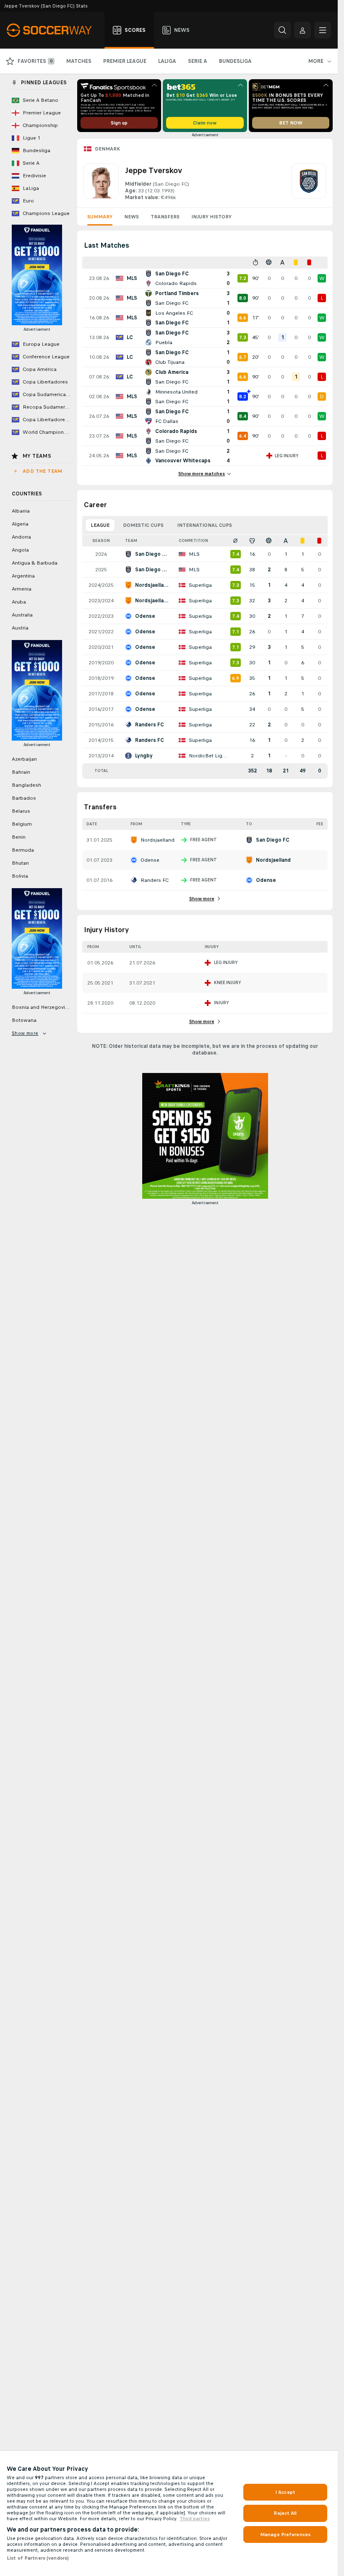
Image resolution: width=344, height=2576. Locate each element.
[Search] (282, 30)
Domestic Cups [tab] (143, 525)
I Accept (285, 2492)
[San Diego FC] (309, 182)
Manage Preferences (285, 2535)
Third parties (195, 2519)
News (132, 217)
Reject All (285, 2513)
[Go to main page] (54, 30)
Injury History (211, 217)
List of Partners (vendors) (38, 2558)
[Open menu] (323, 30)
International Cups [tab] (205, 525)
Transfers (165, 217)
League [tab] (100, 525)
